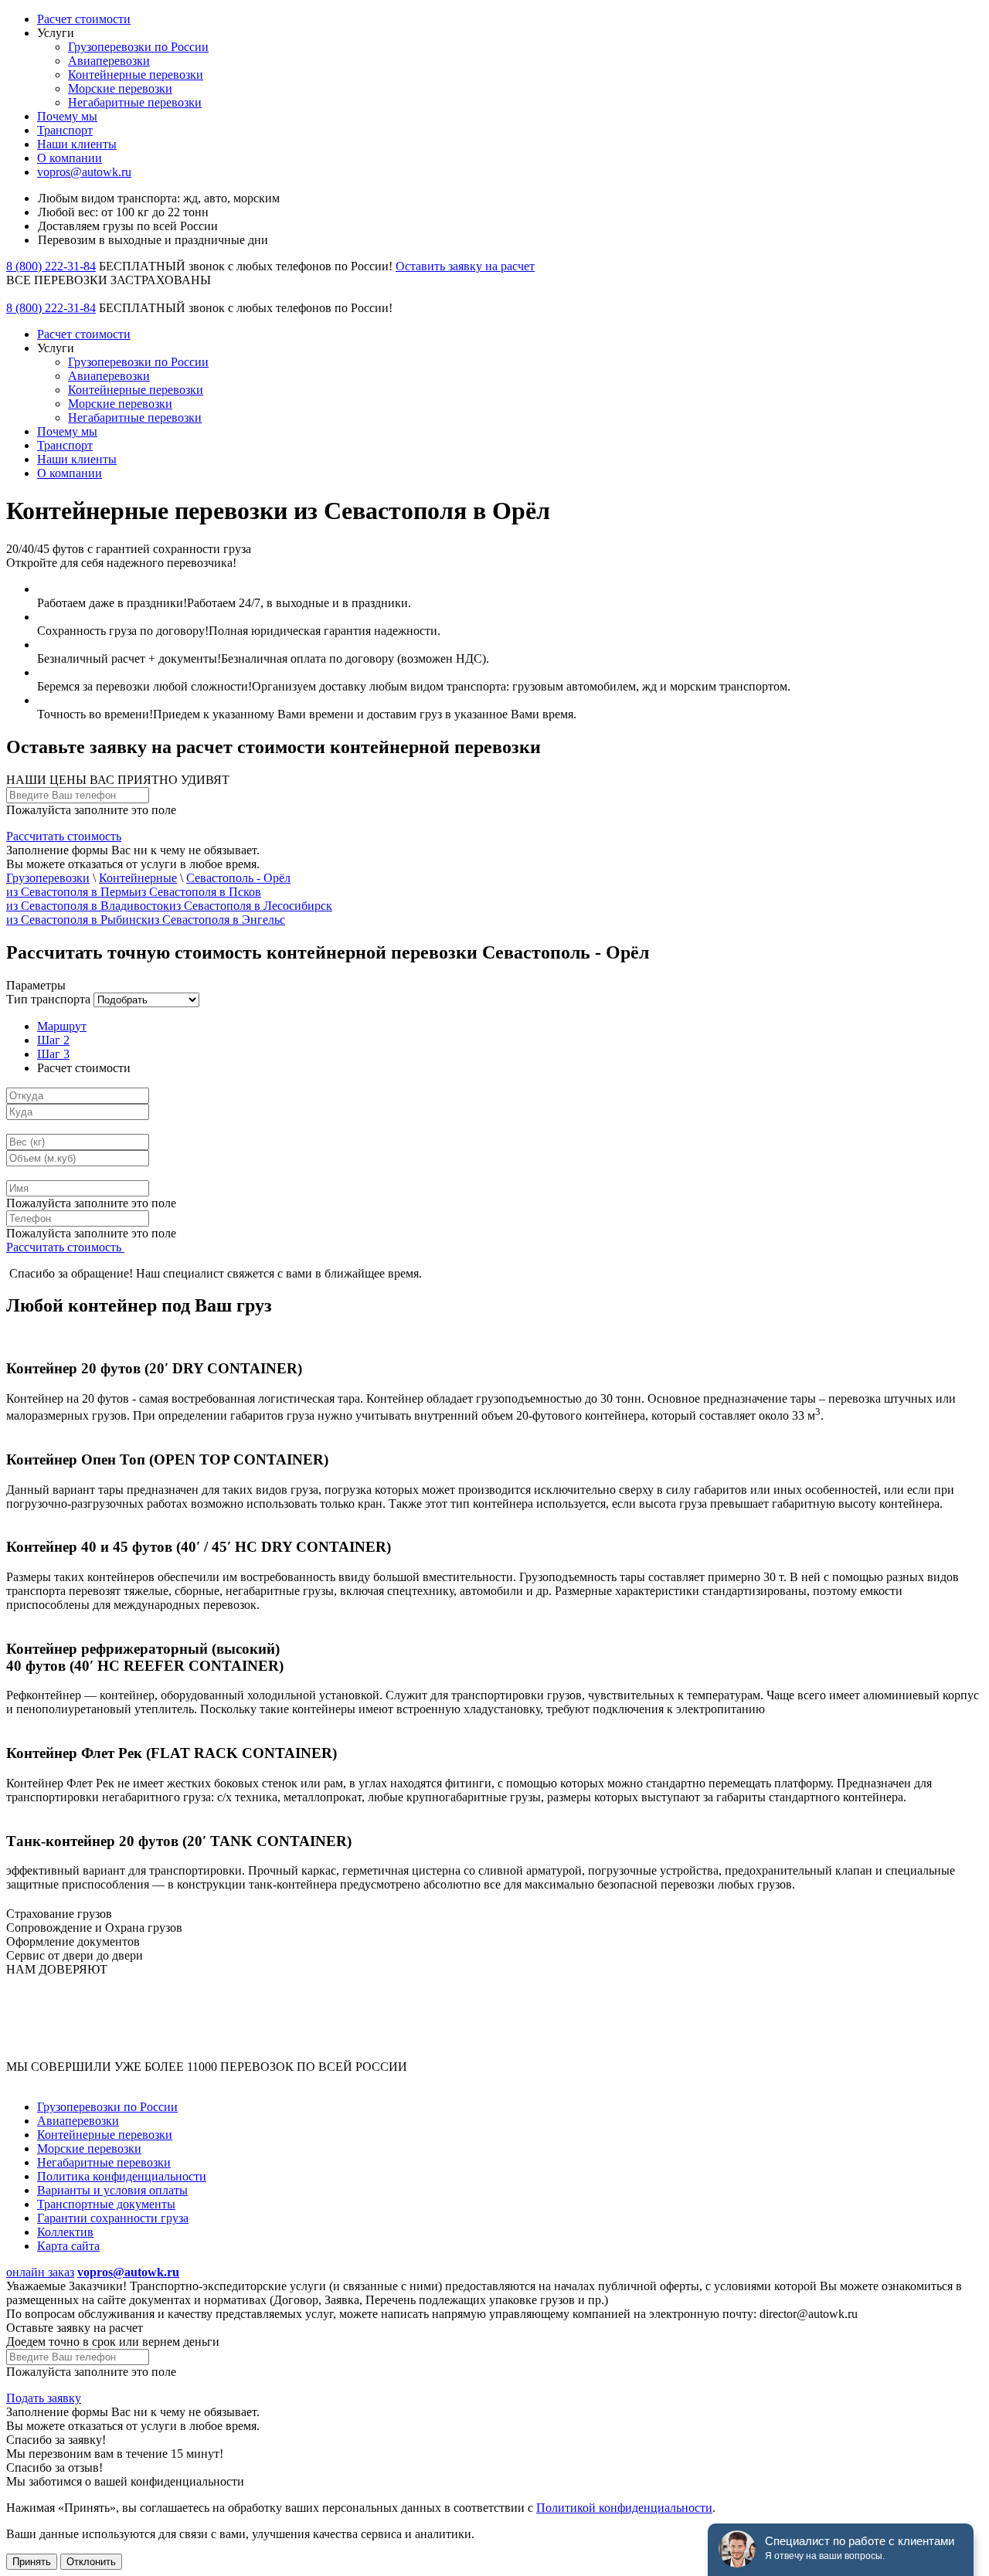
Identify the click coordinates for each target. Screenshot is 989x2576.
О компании (70, 158)
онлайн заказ (40, 2272)
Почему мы (67, 116)
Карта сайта (68, 2246)
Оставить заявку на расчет (465, 266)
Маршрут (62, 1026)
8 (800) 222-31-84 (51, 266)
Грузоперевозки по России (138, 47)
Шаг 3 (53, 1054)
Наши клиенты (77, 144)
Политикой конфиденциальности (624, 2508)
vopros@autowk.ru (84, 172)
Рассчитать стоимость (64, 836)
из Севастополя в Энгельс (216, 920)
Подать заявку (44, 2398)
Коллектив (65, 2232)
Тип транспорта (48, 999)
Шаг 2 (53, 1040)
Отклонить (91, 2562)
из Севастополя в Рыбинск (77, 920)
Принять (32, 2562)
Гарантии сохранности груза (113, 2218)
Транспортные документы (106, 2204)
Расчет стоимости (84, 19)
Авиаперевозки (109, 61)
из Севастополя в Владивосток (88, 906)
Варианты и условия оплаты (112, 2190)
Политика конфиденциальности (122, 2176)
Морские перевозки (120, 88)
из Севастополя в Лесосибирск (251, 906)
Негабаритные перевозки (135, 102)
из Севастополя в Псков (198, 892)
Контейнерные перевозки (136, 75)
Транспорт (65, 130)
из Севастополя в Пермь (70, 892)
